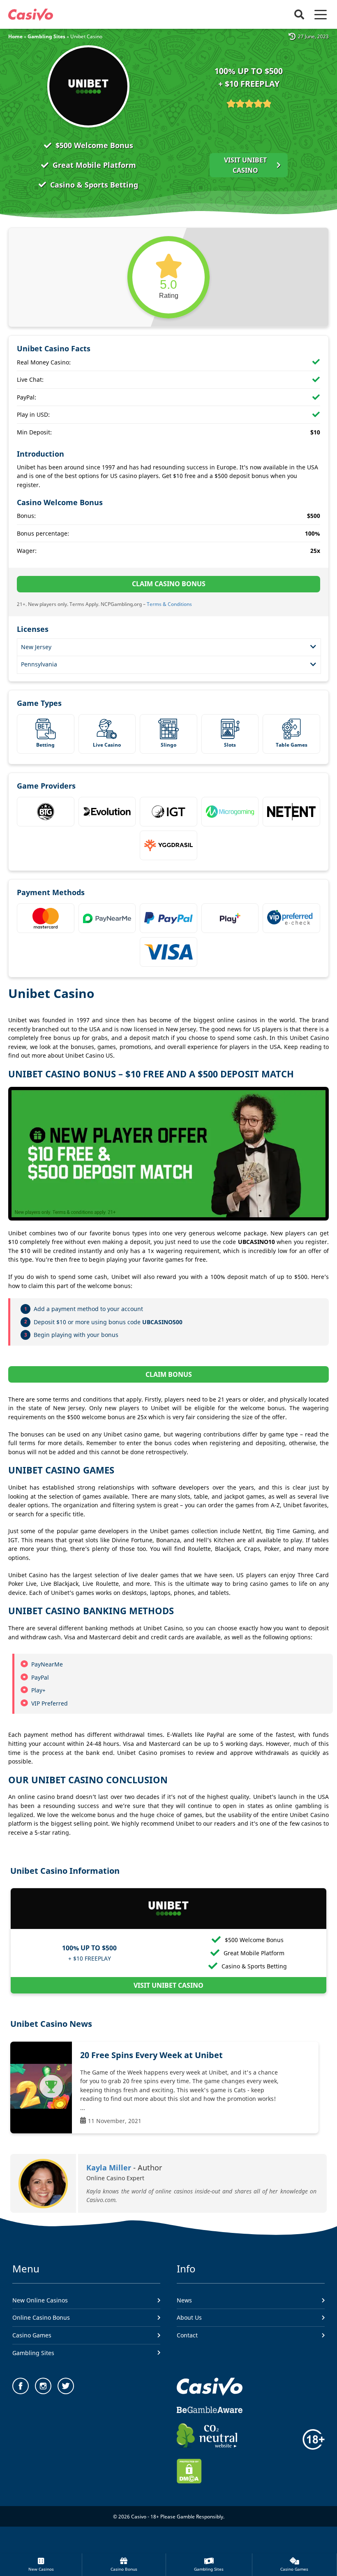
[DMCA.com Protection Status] (189, 2481)
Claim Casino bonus (169, 584)
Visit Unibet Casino (245, 165)
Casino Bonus (124, 2569)
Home (15, 36)
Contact (187, 2335)
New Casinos (41, 2569)
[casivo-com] (31, 15)
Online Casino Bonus (41, 2317)
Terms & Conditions (169, 604)
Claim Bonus (169, 1374)
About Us (189, 2317)
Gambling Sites (209, 2569)
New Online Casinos (40, 2300)
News (184, 2300)
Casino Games (294, 2569)
